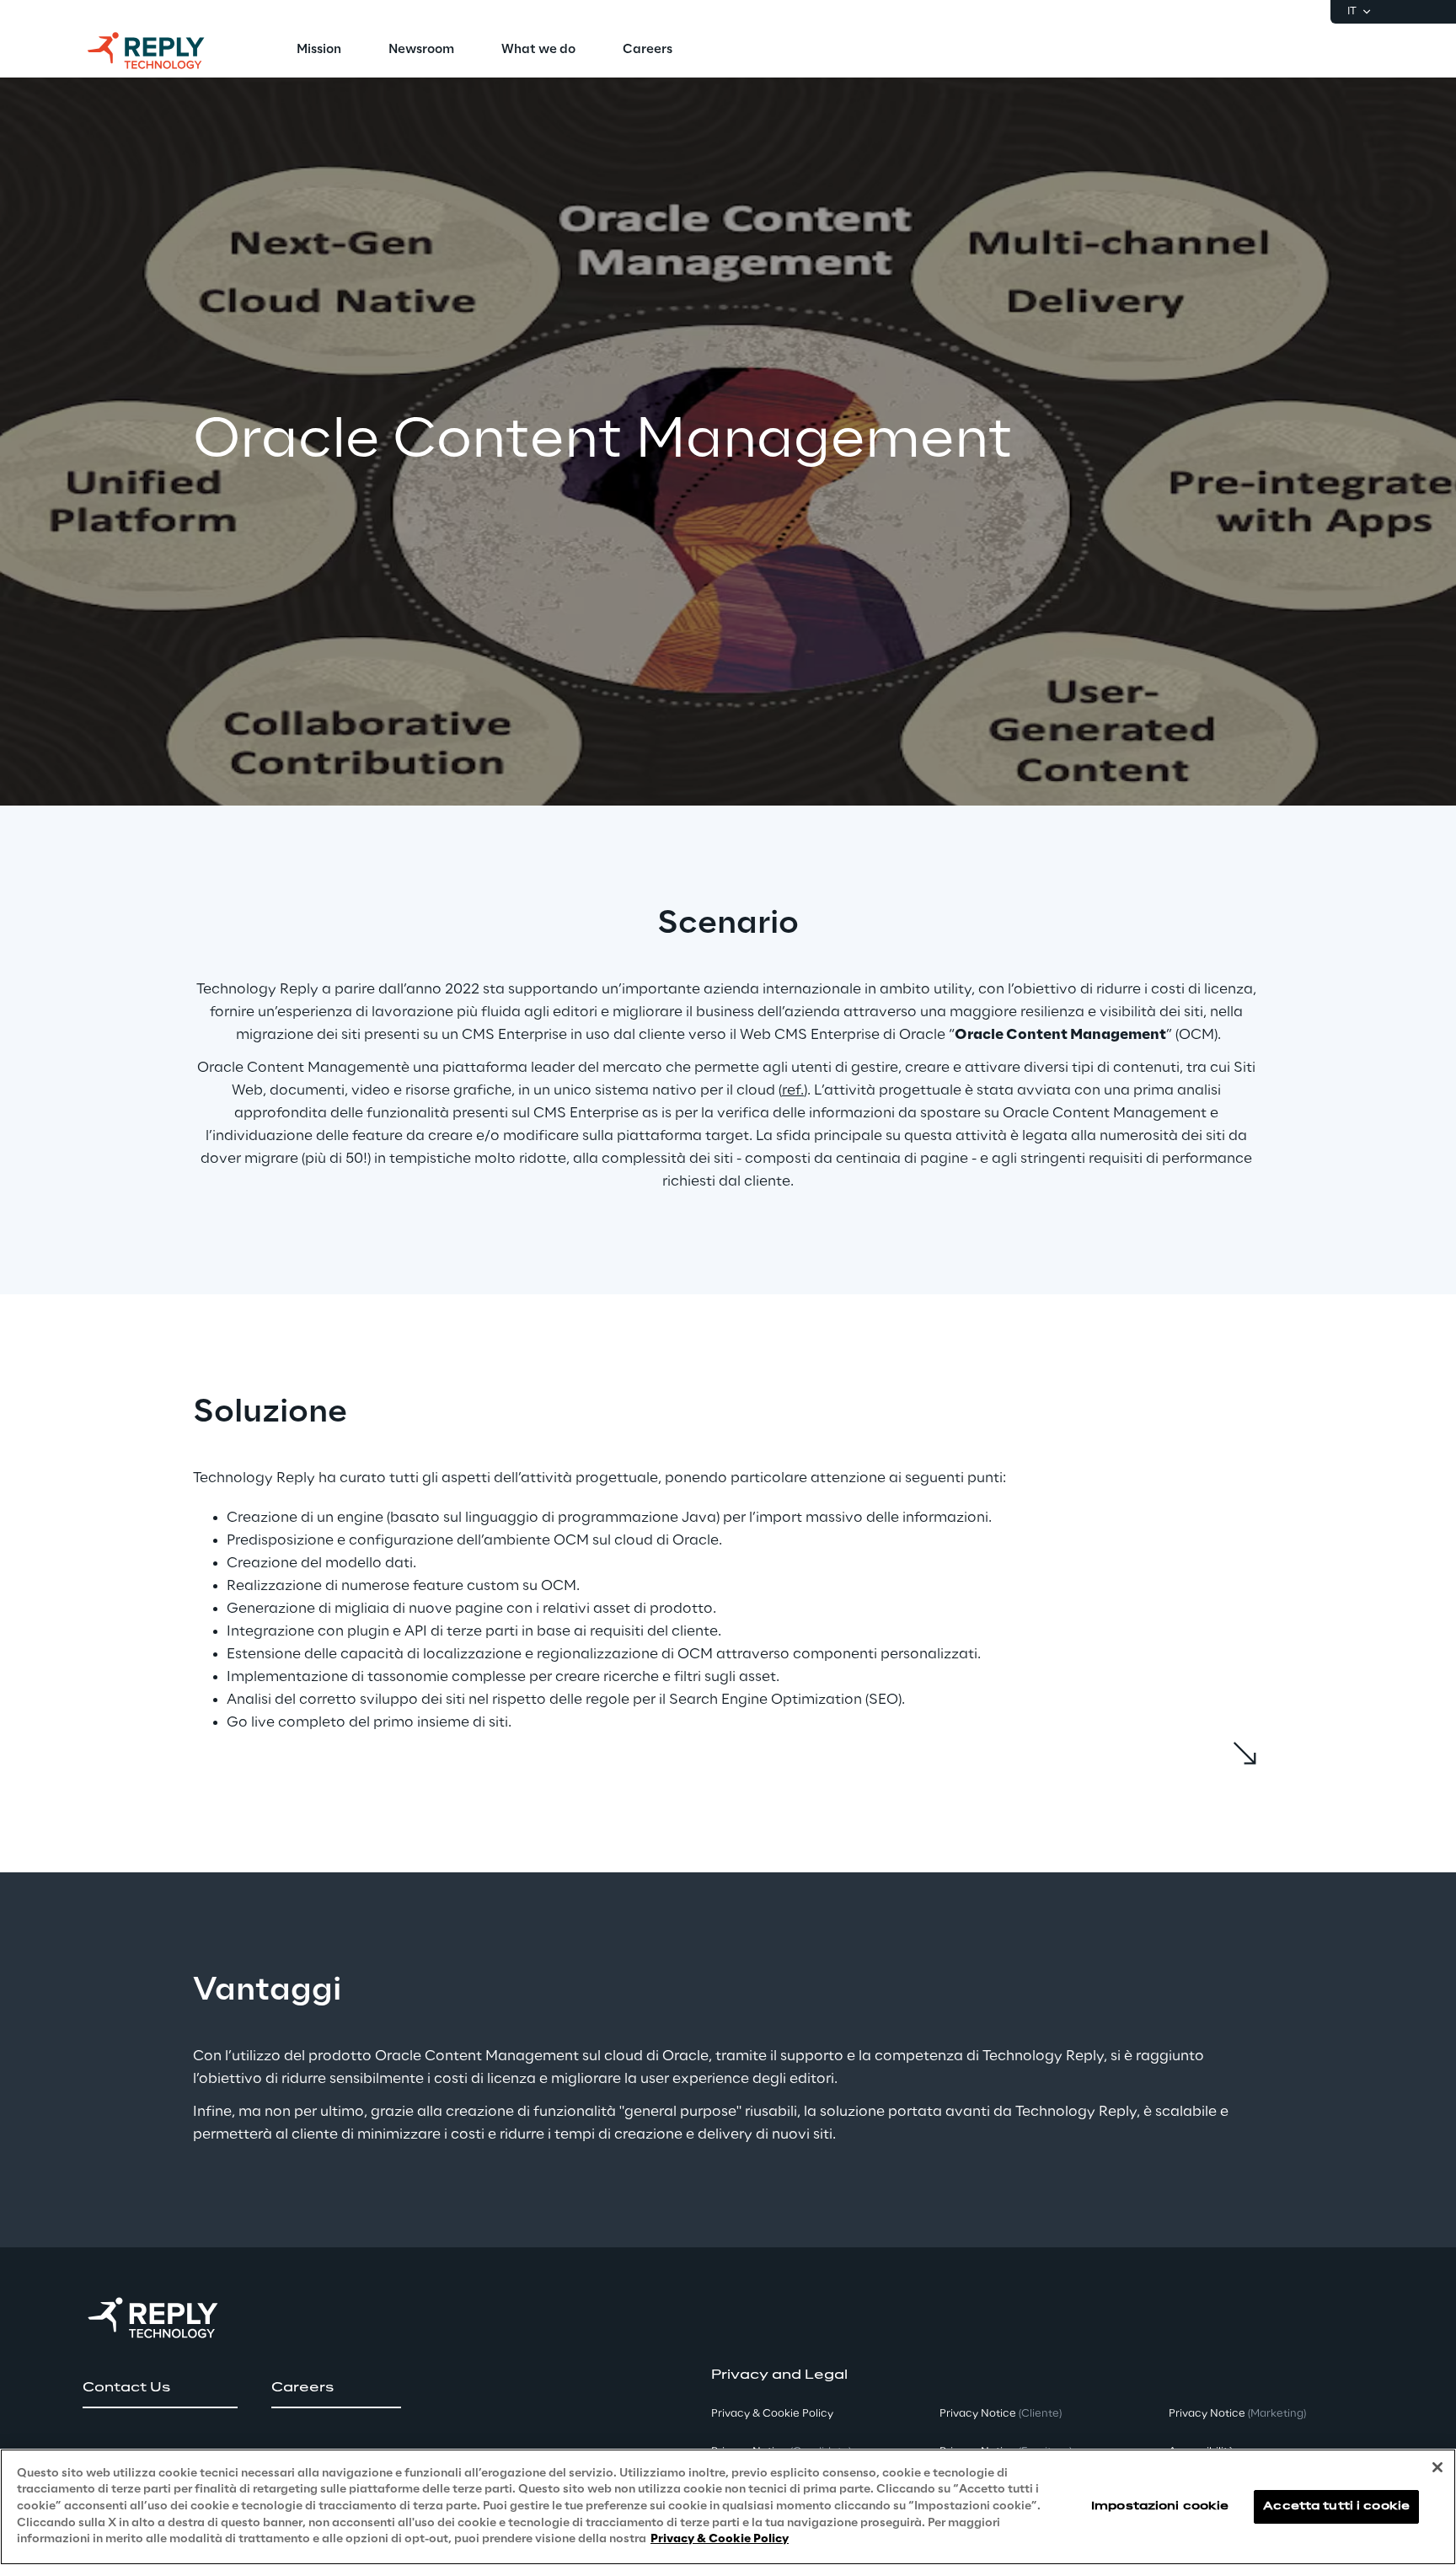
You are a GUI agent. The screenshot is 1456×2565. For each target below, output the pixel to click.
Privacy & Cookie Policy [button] (772, 2414)
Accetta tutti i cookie (1336, 2506)
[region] (728, 2507)
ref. (793, 1090)
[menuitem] (319, 51)
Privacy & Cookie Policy (720, 2539)
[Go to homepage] (163, 51)
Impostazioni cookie (1160, 2506)
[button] (160, 2388)
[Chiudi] (1437, 2467)
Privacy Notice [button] (1001, 2414)
